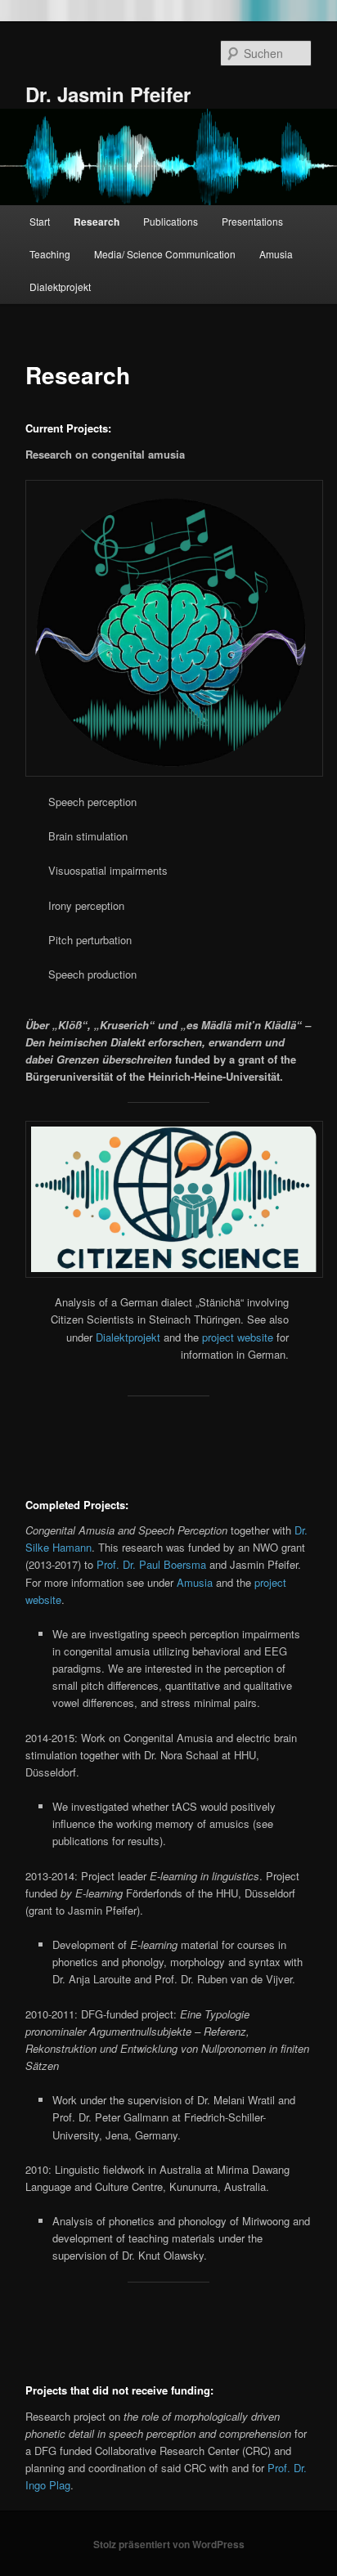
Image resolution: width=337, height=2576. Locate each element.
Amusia (276, 254)
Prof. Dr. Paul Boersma (151, 1564)
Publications (171, 221)
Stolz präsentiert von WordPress (169, 2544)
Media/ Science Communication (165, 254)
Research (97, 222)
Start (40, 221)
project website (238, 1337)
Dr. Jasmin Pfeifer (108, 94)
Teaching (50, 254)
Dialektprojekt (60, 287)
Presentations (252, 221)
